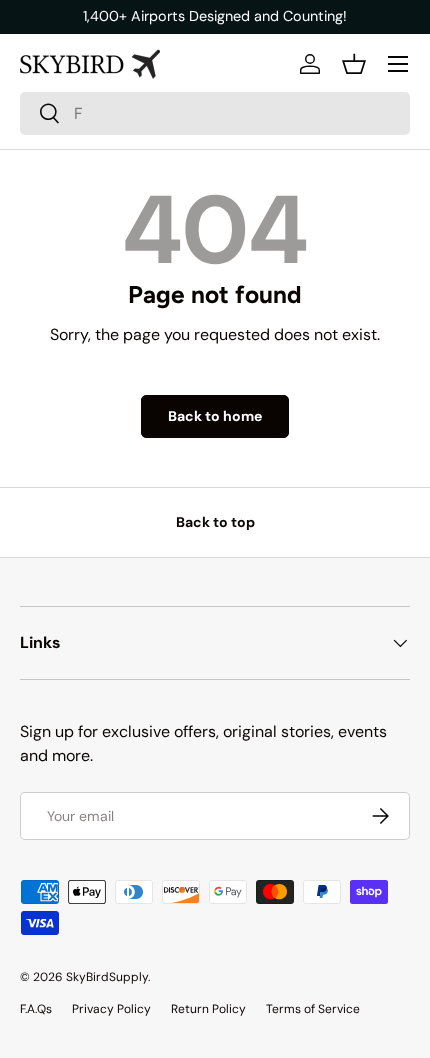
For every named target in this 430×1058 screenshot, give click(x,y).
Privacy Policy (111, 1009)
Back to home (215, 416)
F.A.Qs (36, 1009)
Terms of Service (313, 1009)
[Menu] (398, 64)
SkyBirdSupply (107, 977)
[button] (354, 64)
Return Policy (208, 1009)
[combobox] (215, 113)
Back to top (215, 522)
